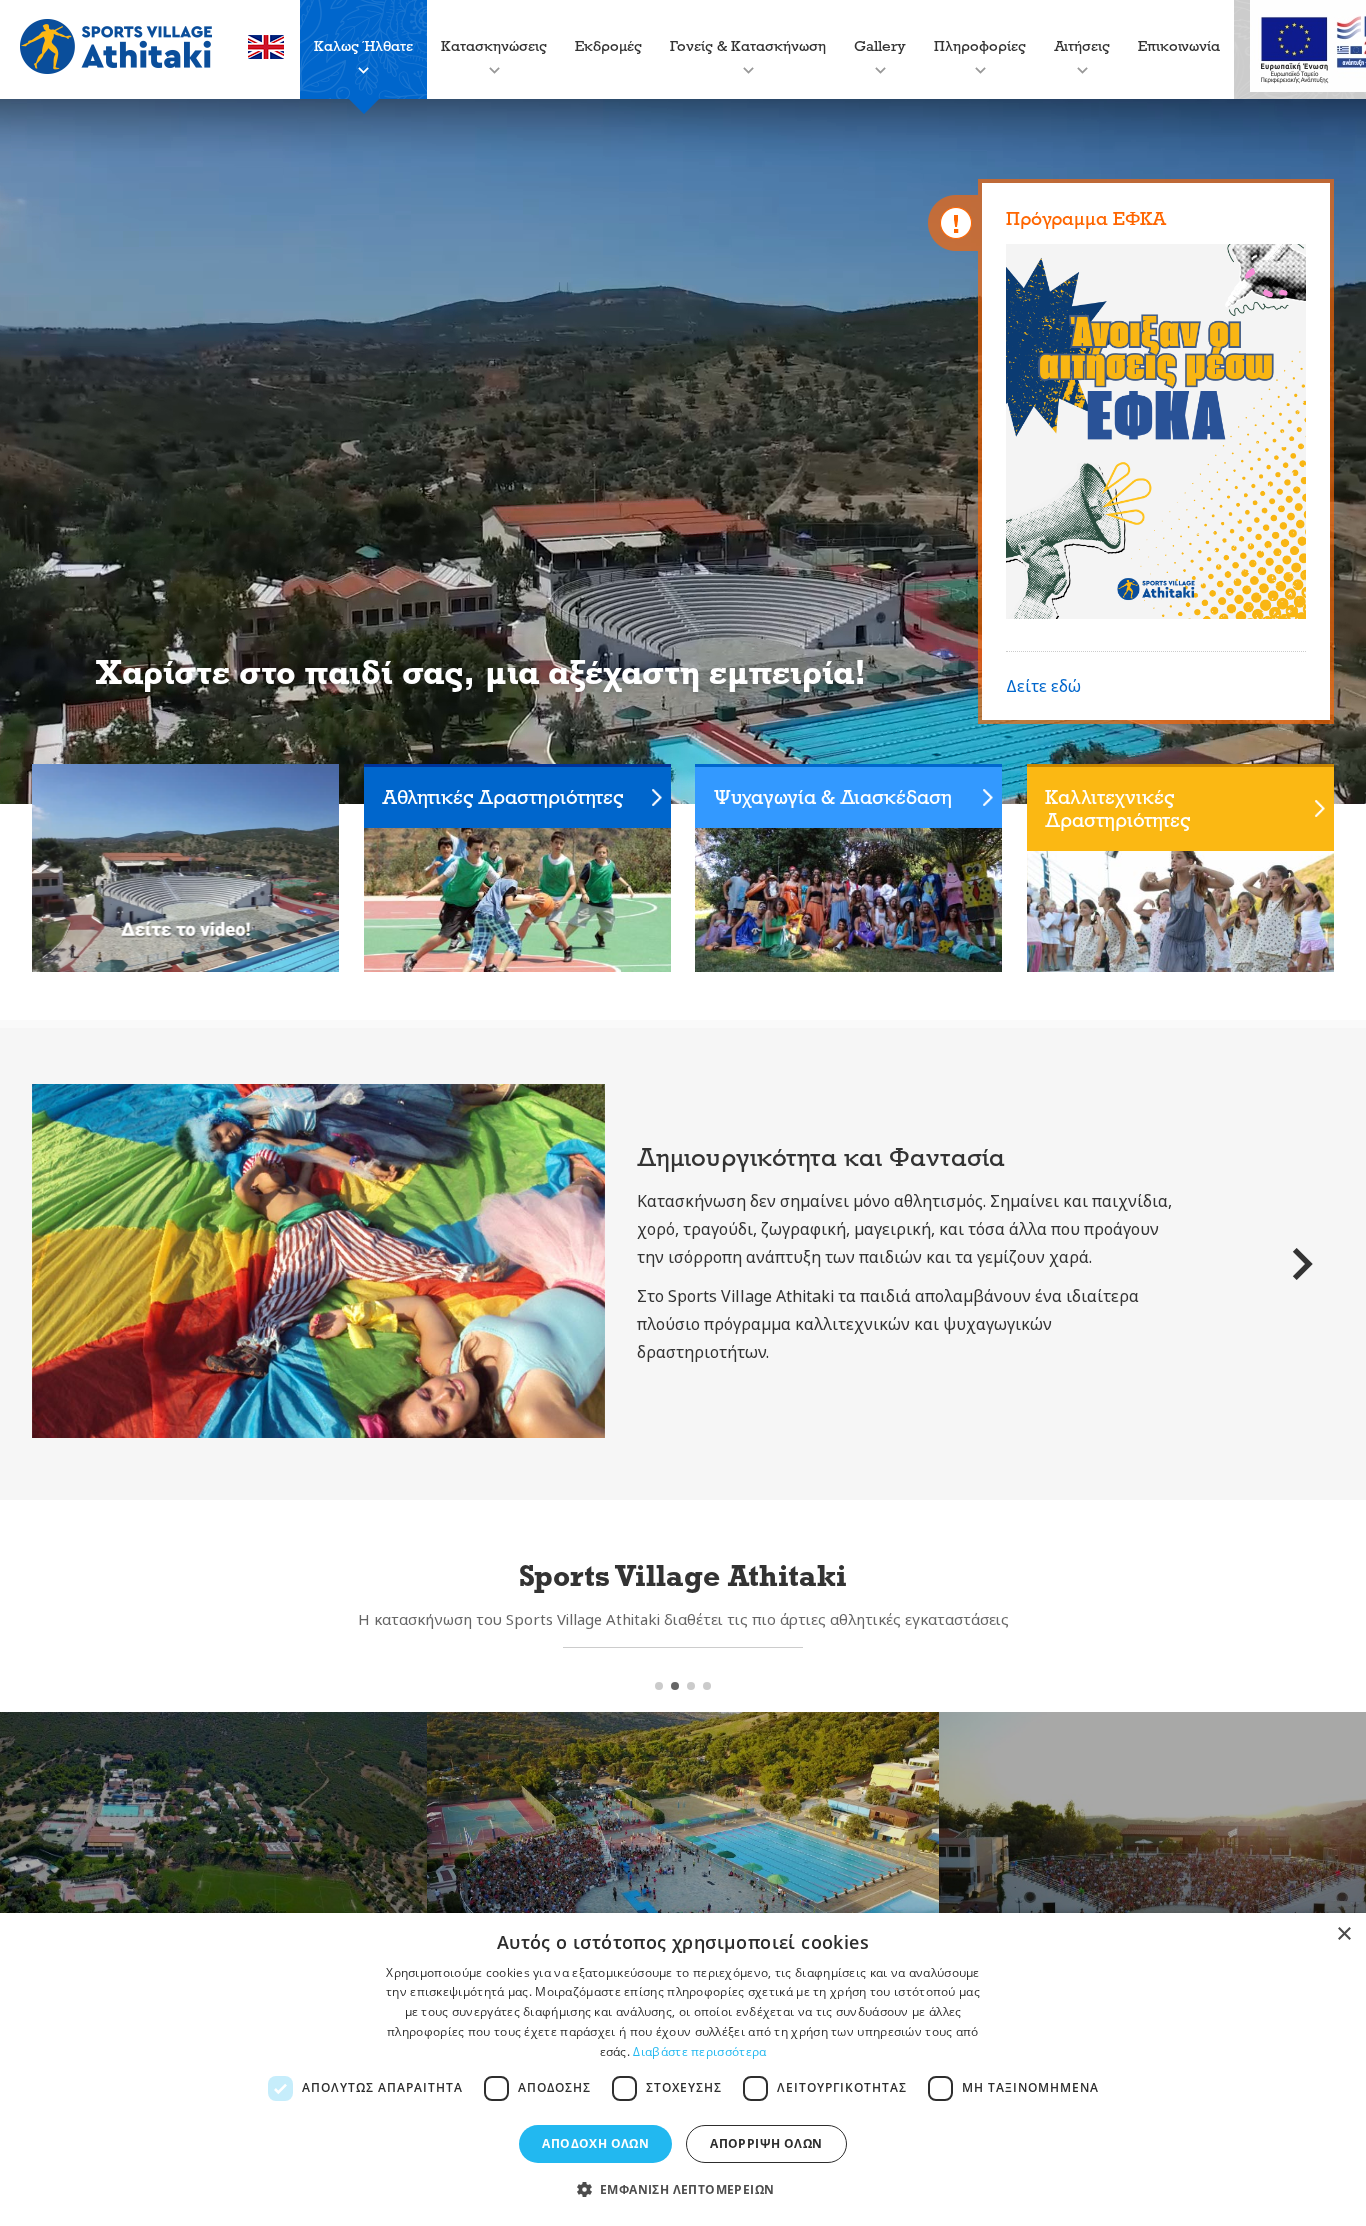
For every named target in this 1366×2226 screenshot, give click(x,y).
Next (1302, 1264)
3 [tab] (691, 1686)
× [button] (1343, 1934)
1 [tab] (659, 1686)
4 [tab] (707, 1686)
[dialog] (683, 2069)
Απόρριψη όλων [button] (766, 2143)
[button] (683, 2190)
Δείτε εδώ (1043, 686)
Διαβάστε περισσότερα (699, 2051)
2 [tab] (675, 1686)
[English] (266, 53)
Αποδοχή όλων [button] (595, 2143)
